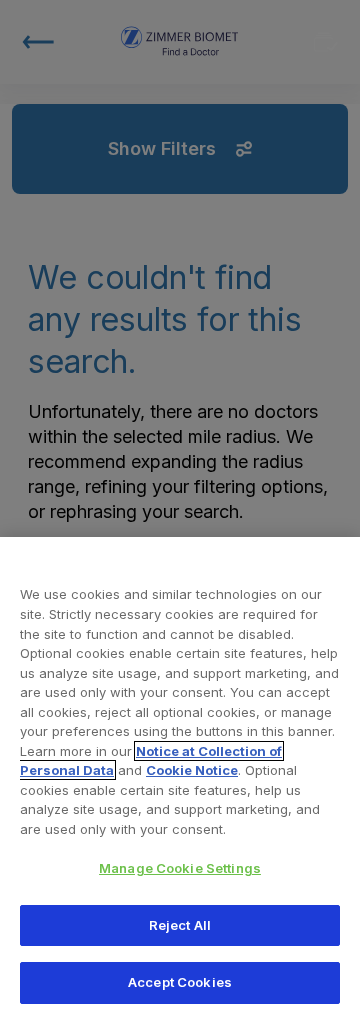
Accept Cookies (180, 982)
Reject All (180, 925)
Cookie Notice (192, 770)
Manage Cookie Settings (180, 868)
